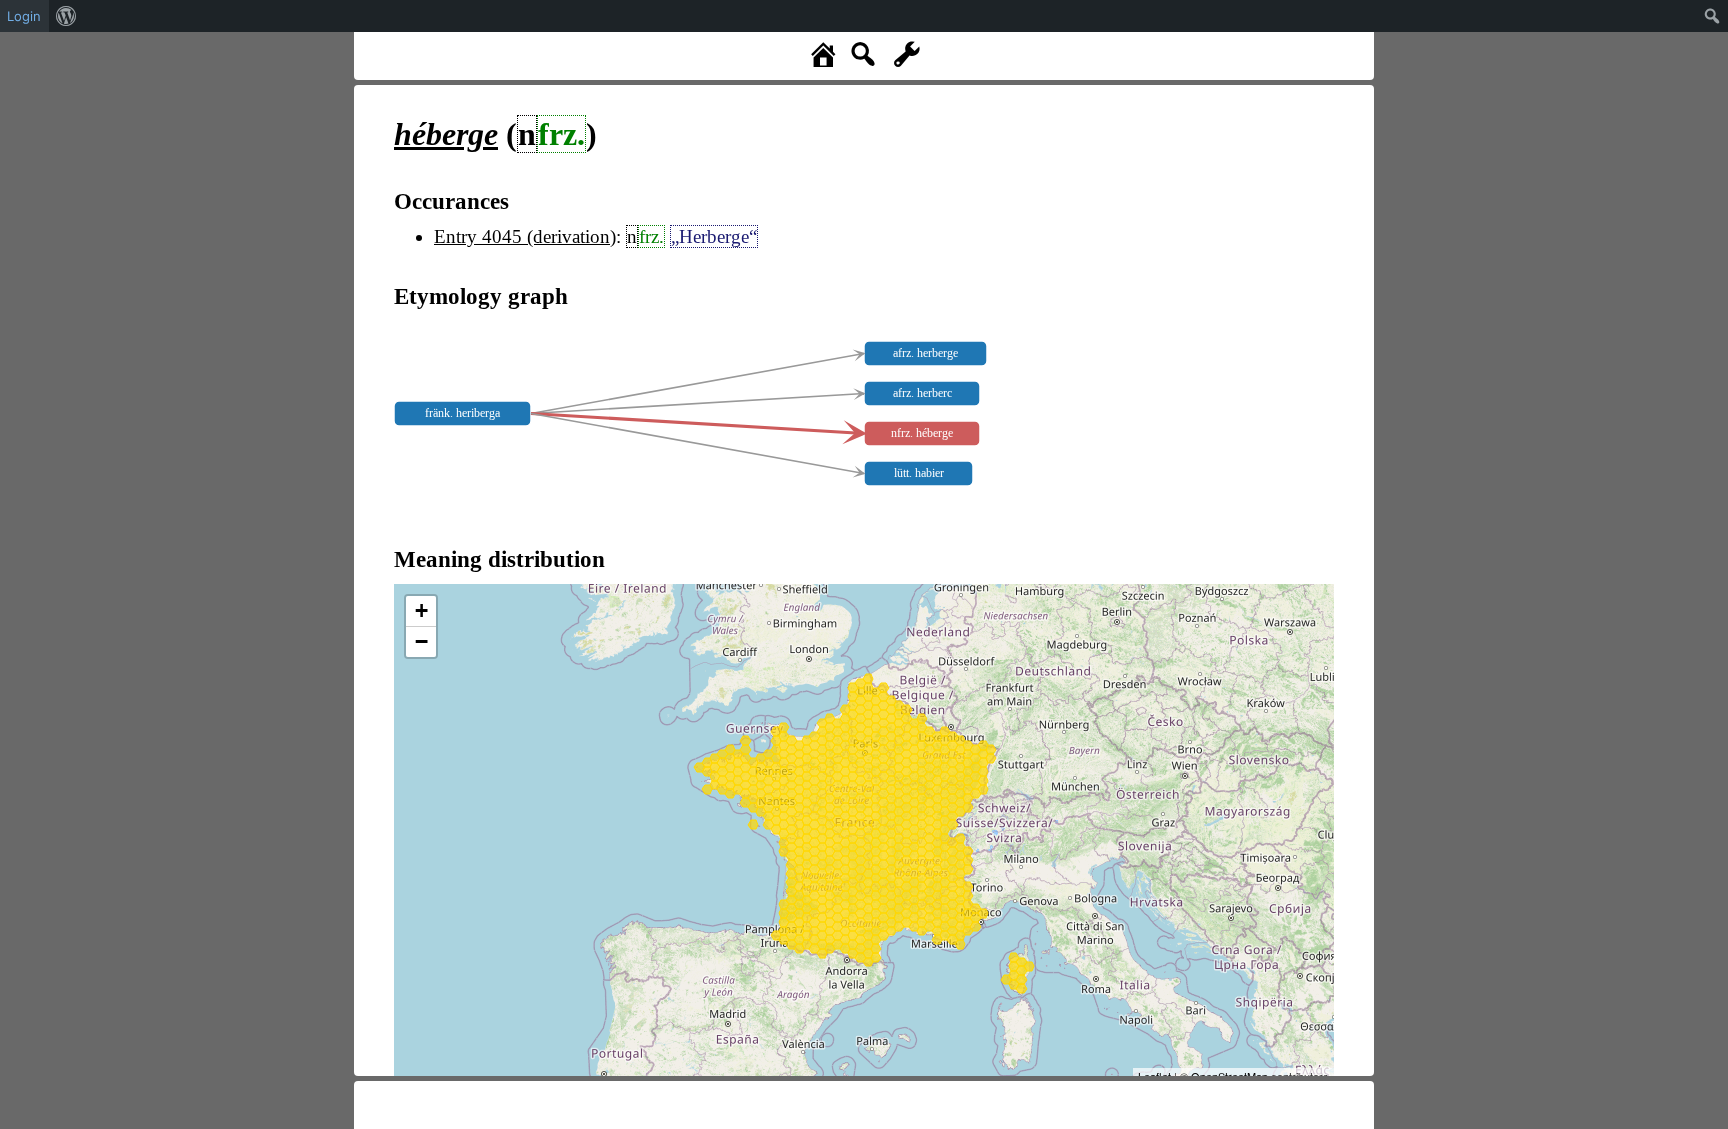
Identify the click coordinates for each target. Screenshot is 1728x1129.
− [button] (421, 641)
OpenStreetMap (1229, 1076)
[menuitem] (66, 16)
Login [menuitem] (24, 16)
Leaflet (1154, 1076)
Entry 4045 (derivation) (525, 236)
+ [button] (421, 610)
